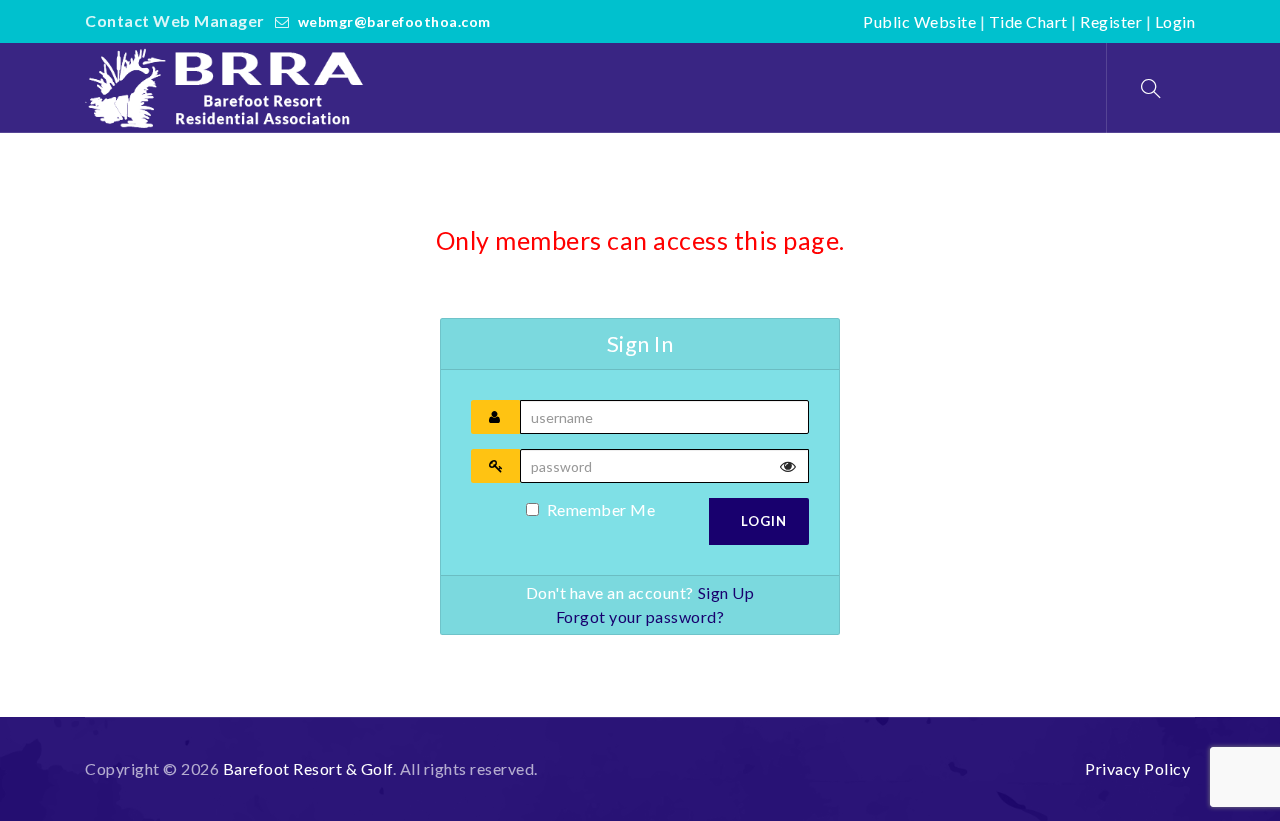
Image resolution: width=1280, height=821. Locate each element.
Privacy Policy (1137, 768)
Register (1111, 21)
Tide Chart (1028, 21)
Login (1175, 21)
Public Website (919, 21)
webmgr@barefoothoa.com (394, 21)
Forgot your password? (640, 616)
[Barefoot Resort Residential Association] (229, 88)
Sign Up (726, 592)
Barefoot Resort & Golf (308, 768)
